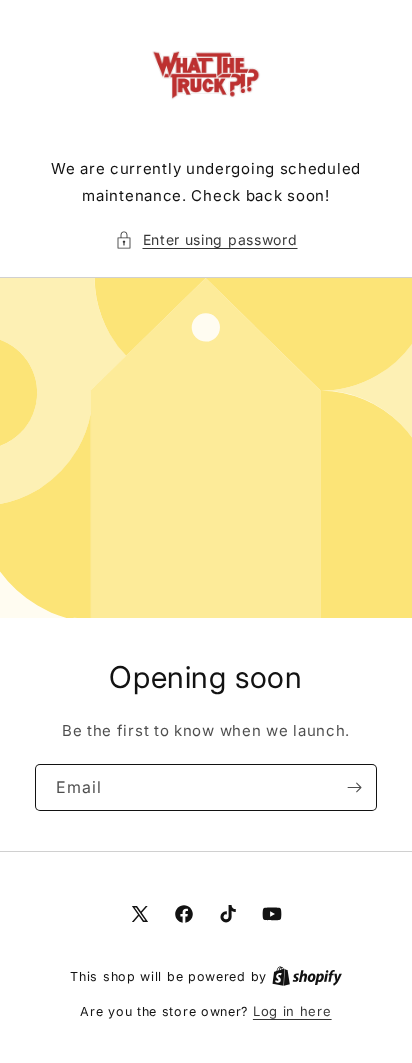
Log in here (292, 1011)
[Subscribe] (354, 787)
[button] (206, 239)
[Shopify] (307, 976)
